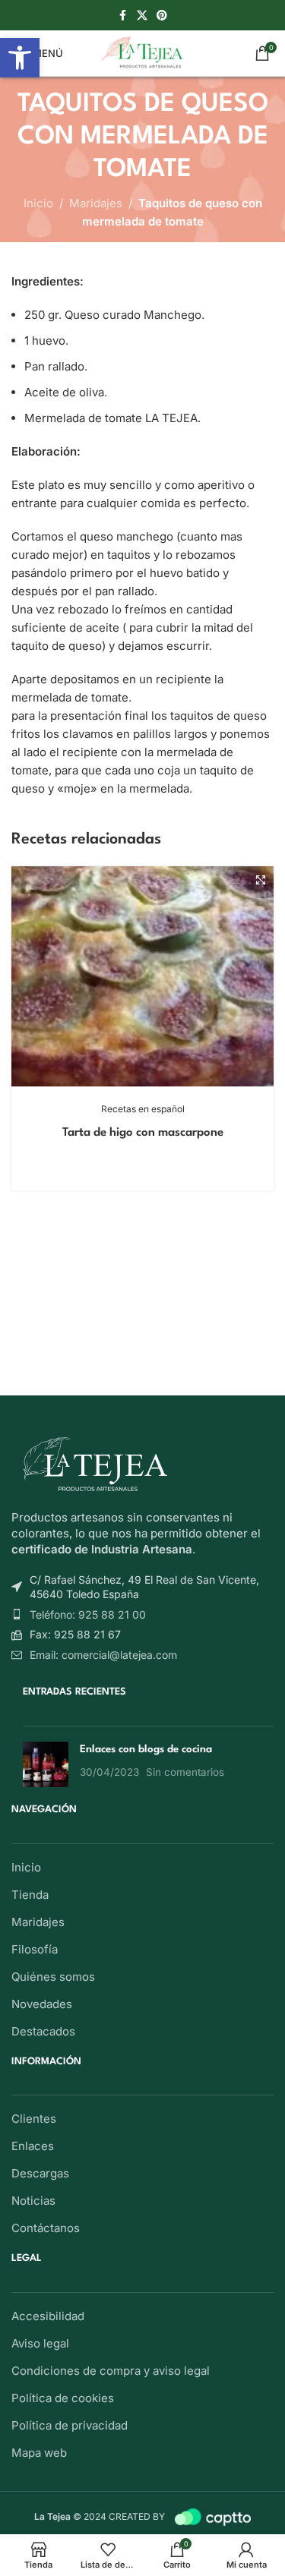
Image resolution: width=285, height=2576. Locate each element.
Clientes (34, 2119)
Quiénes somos (53, 1977)
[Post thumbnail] (46, 1764)
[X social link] (142, 16)
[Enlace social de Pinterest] (162, 16)
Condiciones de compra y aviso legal (111, 2371)
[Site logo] (142, 52)
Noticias (33, 2201)
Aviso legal (40, 2343)
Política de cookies (63, 2398)
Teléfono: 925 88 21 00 (88, 1614)
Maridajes (96, 203)
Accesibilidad (48, 2316)
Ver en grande (260, 880)
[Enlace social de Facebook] (123, 16)
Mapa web (39, 2453)
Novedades (42, 2004)
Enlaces (33, 2146)
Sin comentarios (185, 1772)
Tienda (30, 1895)
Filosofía (35, 1949)
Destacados (43, 2031)
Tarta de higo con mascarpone (143, 1133)
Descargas (40, 2173)
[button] (20, 58)
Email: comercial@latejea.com (103, 1655)
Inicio (38, 203)
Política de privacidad (70, 2425)
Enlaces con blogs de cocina (146, 1749)
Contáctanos (46, 2228)
